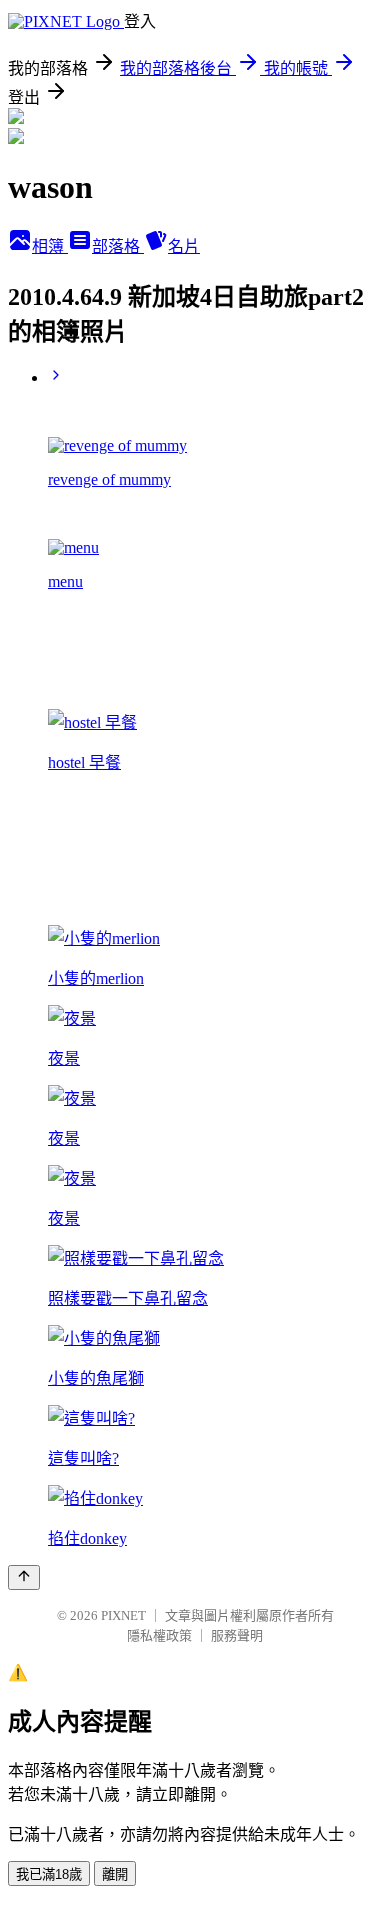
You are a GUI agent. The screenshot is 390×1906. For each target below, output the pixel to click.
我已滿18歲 (49, 1874)
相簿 (50, 246)
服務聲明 (237, 1635)
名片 (184, 246)
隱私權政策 (159, 1635)
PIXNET (123, 1615)
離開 (115, 1874)
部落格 (118, 246)
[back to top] (24, 1577)
